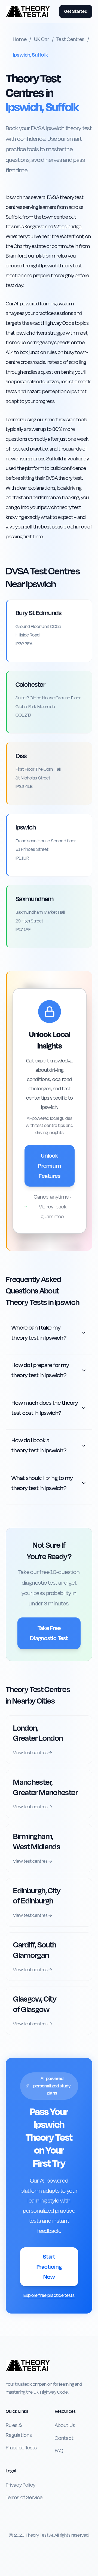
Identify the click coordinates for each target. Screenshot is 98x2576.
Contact (64, 2438)
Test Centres (70, 39)
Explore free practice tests (49, 2295)
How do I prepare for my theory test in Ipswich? (40, 1370)
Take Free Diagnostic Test (49, 1633)
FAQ (59, 2451)
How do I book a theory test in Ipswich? (39, 1445)
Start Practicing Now (49, 2267)
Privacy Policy (21, 2485)
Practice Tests (21, 2448)
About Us (65, 2425)
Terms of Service (24, 2498)
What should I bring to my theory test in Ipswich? (42, 1483)
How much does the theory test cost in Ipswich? (45, 1408)
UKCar (42, 39)
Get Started (76, 11)
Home (20, 39)
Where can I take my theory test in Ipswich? (39, 1333)
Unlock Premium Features (49, 1166)
